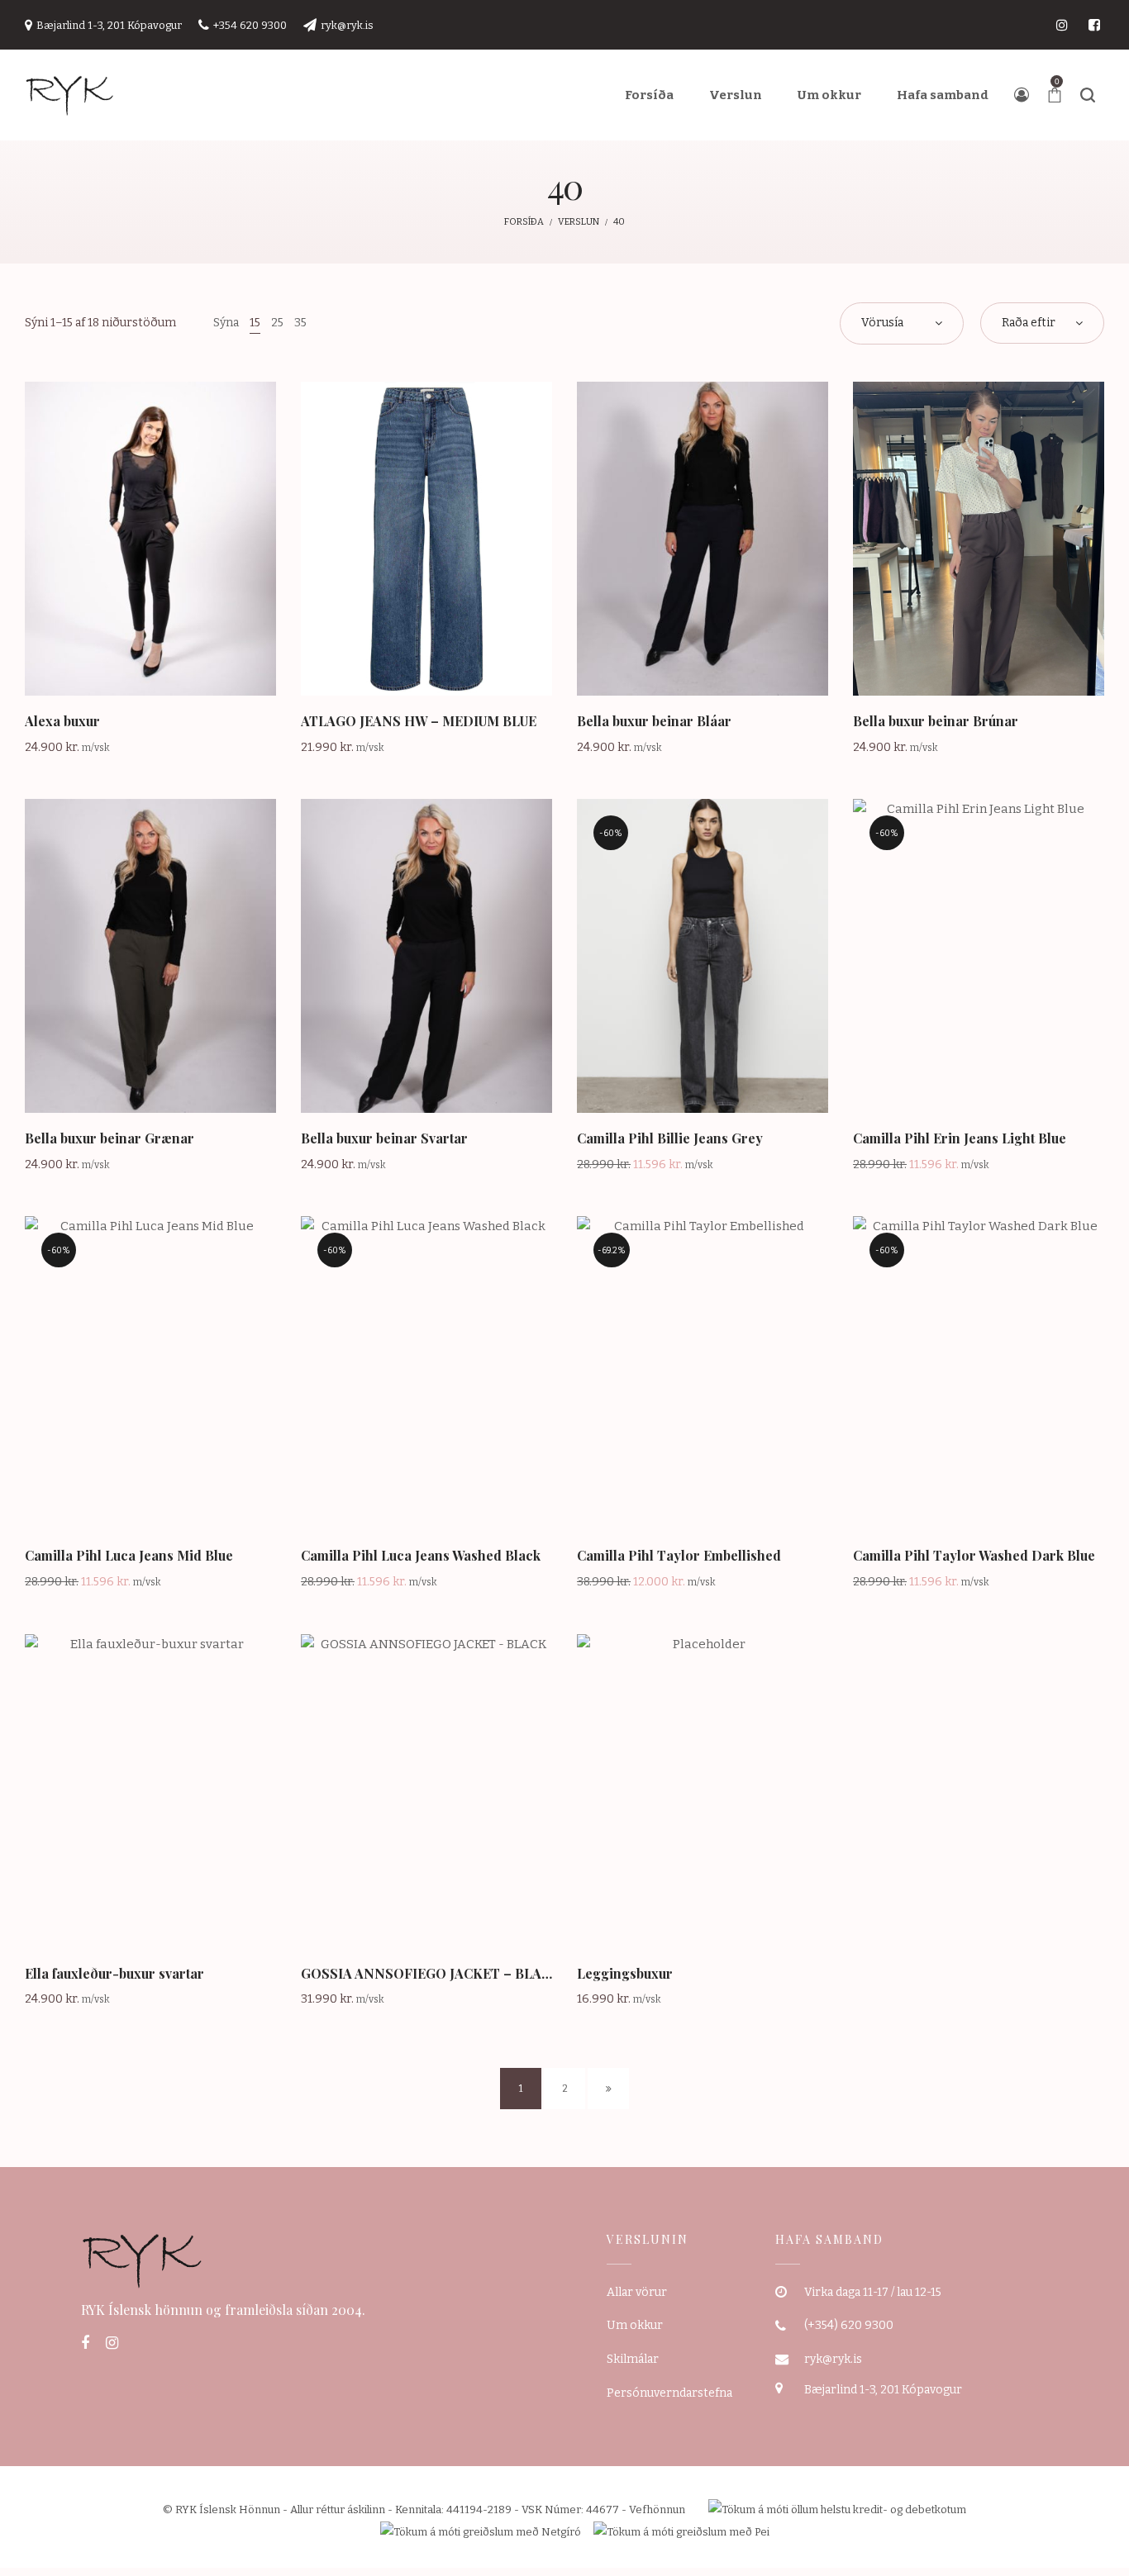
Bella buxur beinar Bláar (654, 721)
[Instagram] (112, 2343)
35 (300, 323)
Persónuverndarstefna (669, 2393)
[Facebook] (85, 2343)
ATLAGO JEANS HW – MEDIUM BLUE (419, 721)
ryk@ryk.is (833, 2359)
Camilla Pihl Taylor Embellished (679, 1555)
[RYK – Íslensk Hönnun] (70, 95)
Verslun (579, 222)
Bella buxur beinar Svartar (384, 1138)
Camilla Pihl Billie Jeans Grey (670, 1138)
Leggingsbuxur (625, 1973)
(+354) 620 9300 (849, 2325)
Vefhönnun (657, 2509)
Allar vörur (637, 2292)
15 (255, 323)
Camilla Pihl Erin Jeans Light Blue (960, 1138)
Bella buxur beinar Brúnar (936, 721)
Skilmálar (633, 2359)
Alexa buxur (62, 721)
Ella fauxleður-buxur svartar (114, 1973)
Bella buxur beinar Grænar (110, 1138)
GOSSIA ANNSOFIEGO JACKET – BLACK (431, 1973)
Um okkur (635, 2325)
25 (277, 323)
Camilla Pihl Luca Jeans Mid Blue (129, 1555)
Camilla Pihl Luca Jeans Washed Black (421, 1555)
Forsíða (524, 222)
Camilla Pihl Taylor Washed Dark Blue (974, 1555)
